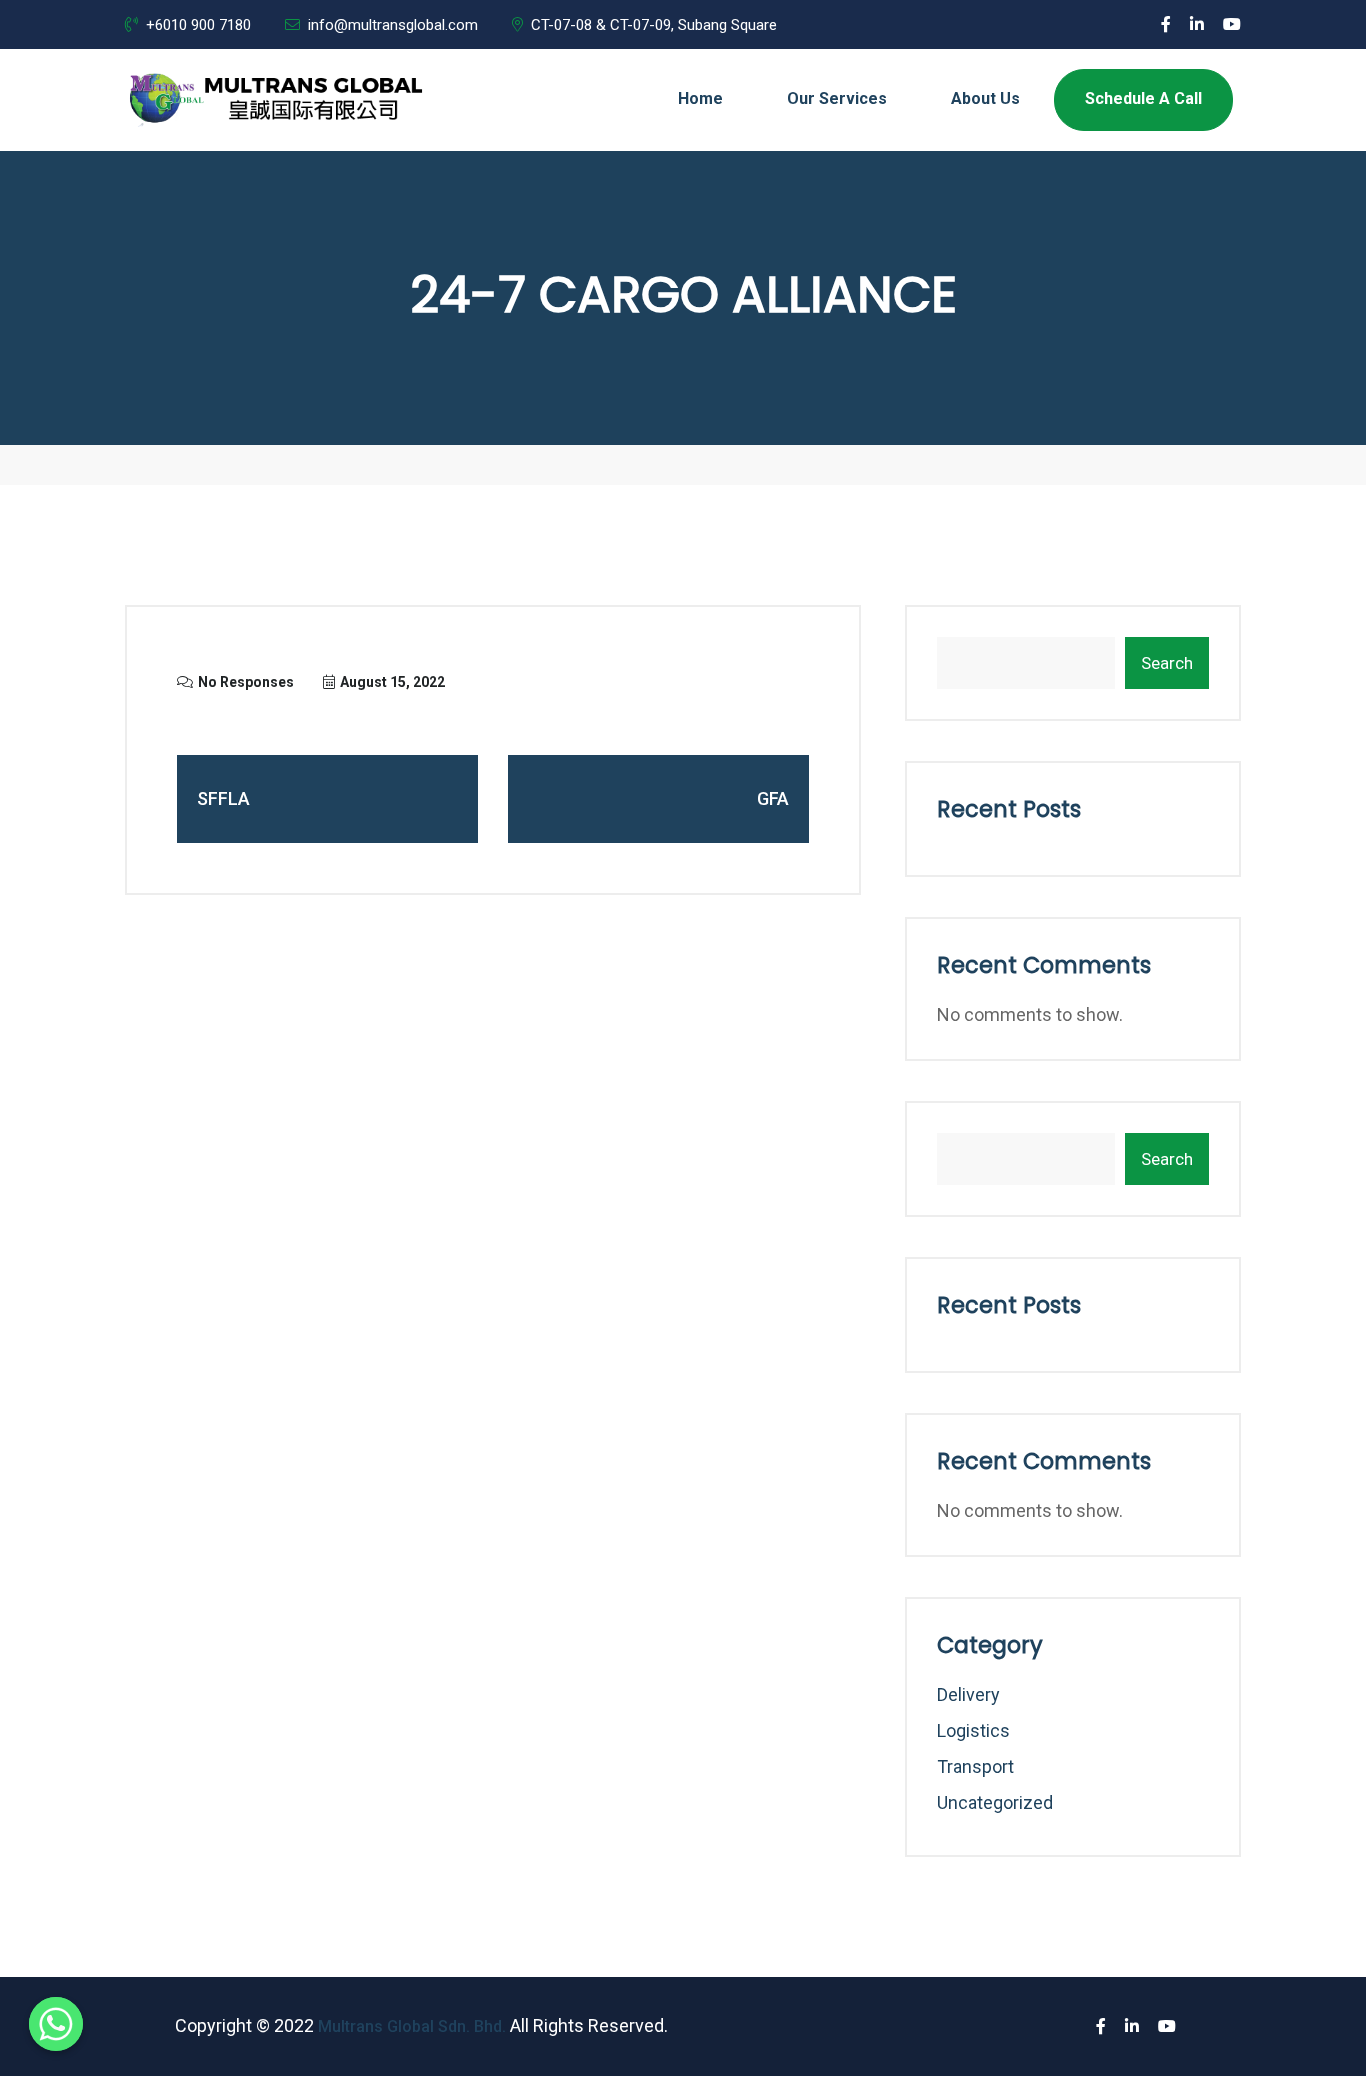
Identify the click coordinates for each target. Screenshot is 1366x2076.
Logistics (973, 1730)
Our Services (837, 98)
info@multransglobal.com (393, 25)
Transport (975, 1766)
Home (700, 98)
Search (1167, 663)
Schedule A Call (1143, 98)
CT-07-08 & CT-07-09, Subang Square (654, 25)
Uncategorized (995, 1802)
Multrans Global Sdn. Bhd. (412, 2026)
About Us (985, 98)
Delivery (968, 1694)
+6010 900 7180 (198, 25)
